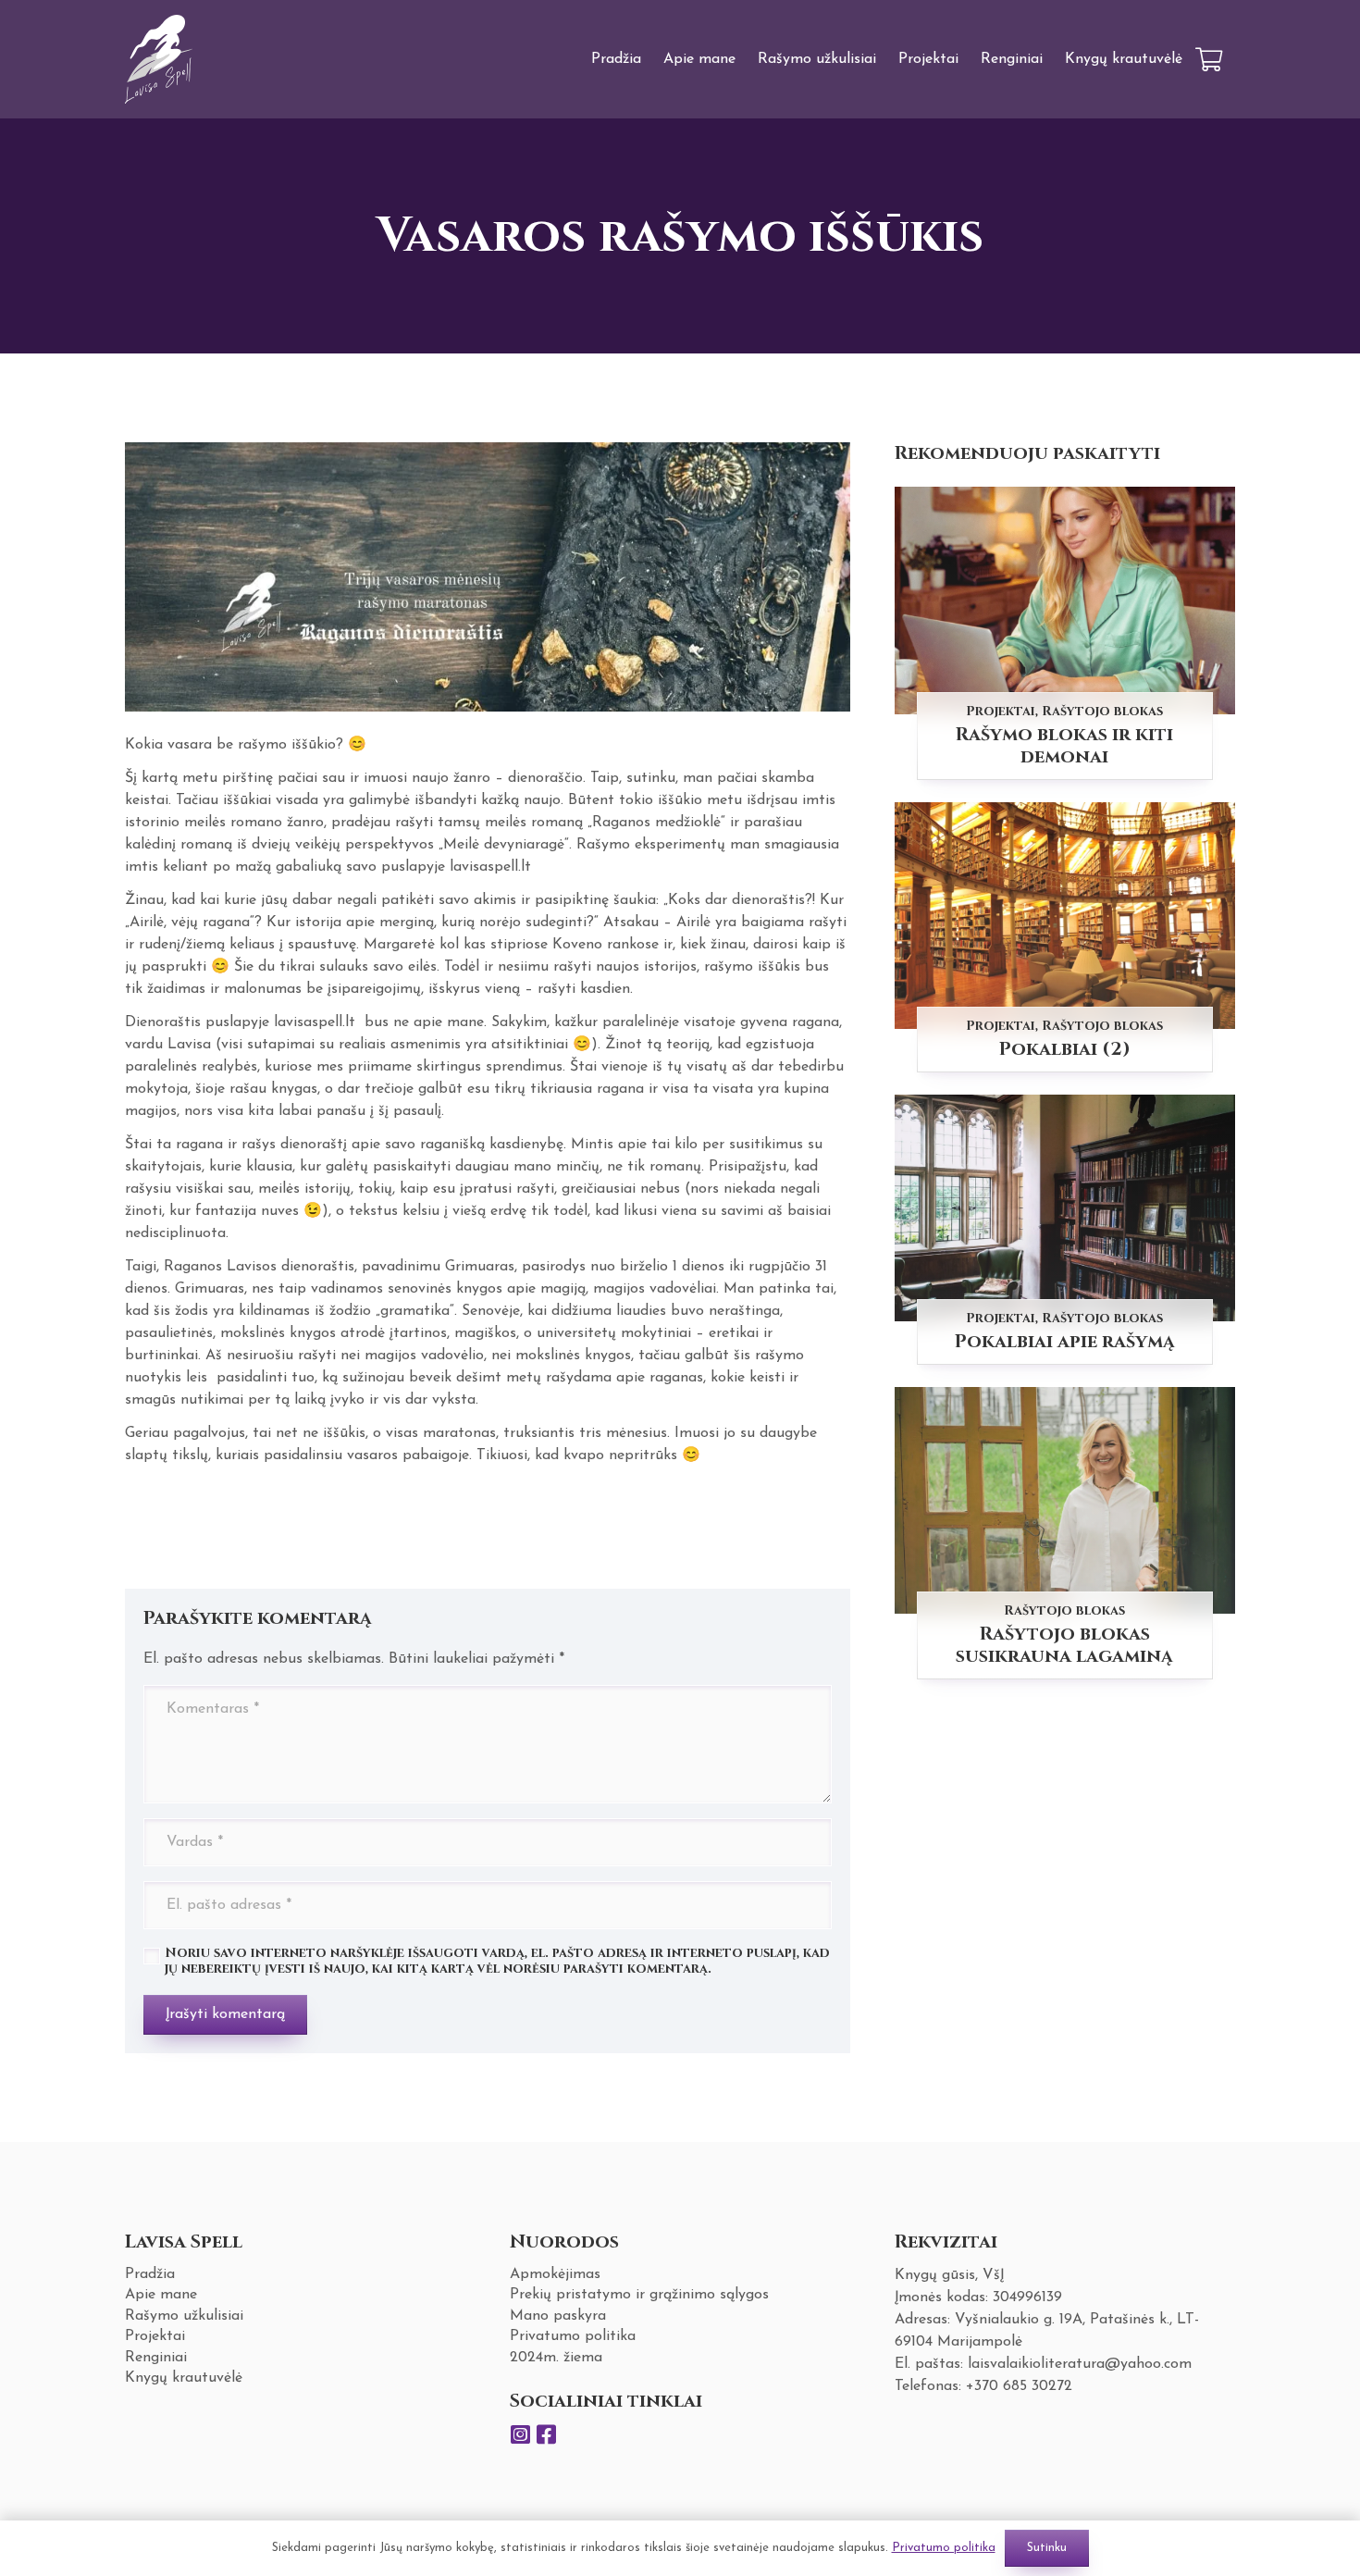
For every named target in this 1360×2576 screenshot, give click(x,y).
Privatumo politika (573, 2336)
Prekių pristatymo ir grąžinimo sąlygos (639, 2295)
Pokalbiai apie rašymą (1065, 1341)
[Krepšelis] (1209, 59)
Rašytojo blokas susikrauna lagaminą (1064, 1645)
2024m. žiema (556, 2358)
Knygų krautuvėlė (184, 2378)
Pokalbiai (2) (1065, 1049)
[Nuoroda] (159, 59)
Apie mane (161, 2295)
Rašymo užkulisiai (184, 2316)
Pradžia (150, 2274)
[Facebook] (547, 2434)
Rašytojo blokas (1102, 711)
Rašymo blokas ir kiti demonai (1064, 745)
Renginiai (156, 2358)
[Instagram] (521, 2434)
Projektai (1001, 711)
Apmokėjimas (555, 2274)
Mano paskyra (558, 2316)
